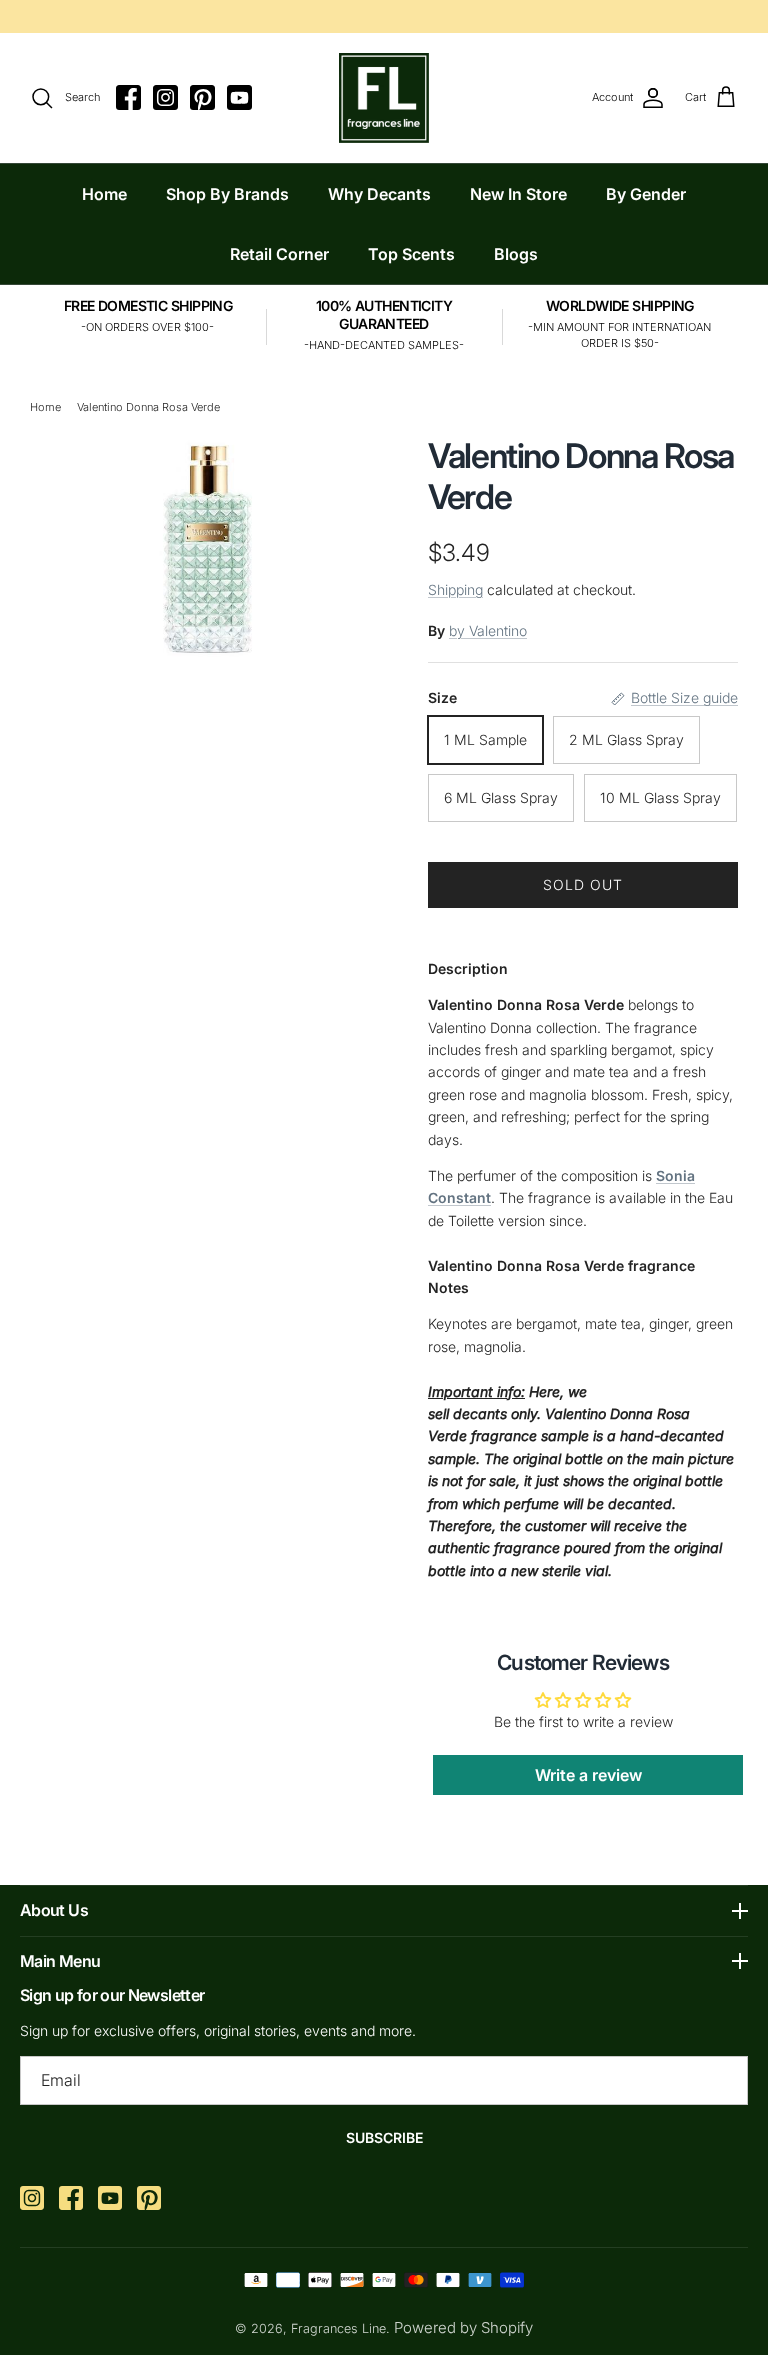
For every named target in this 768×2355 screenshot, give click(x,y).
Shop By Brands (227, 194)
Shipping (455, 589)
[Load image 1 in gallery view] (207, 546)
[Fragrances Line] (384, 98)
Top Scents (411, 254)
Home (104, 194)
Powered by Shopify (463, 2327)
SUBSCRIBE (384, 2137)
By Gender (646, 194)
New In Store (518, 194)
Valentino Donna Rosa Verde (148, 407)
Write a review (588, 1775)
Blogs (516, 254)
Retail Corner (279, 254)
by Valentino (488, 630)
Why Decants (379, 194)
